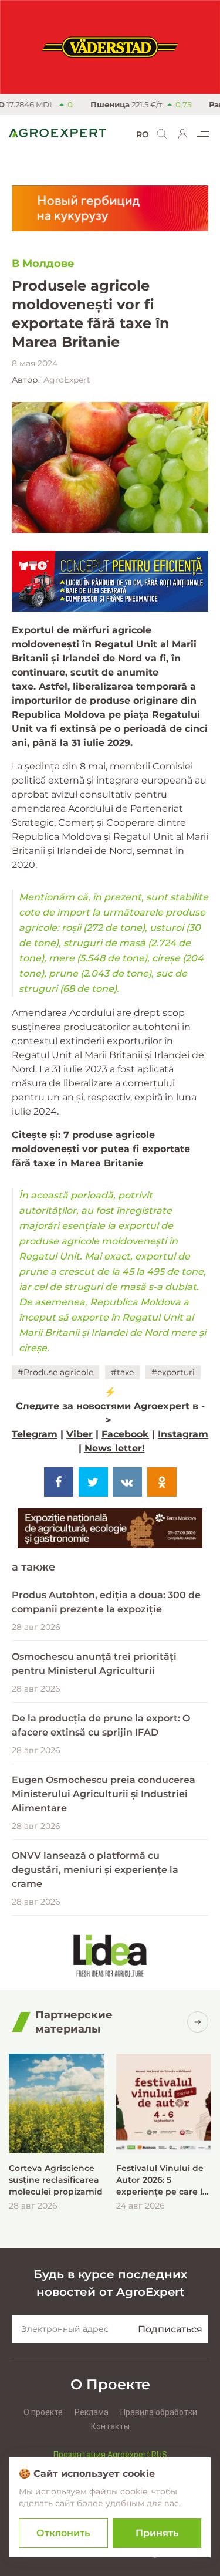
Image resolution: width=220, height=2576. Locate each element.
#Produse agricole (55, 1372)
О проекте (43, 2412)
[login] (183, 134)
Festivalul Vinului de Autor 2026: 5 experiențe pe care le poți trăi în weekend (162, 2180)
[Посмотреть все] (198, 2022)
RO (143, 134)
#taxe (122, 1372)
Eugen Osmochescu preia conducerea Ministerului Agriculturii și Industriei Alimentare (104, 1794)
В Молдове (43, 264)
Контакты (110, 2426)
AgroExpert (67, 380)
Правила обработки (159, 2412)
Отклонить (63, 2533)
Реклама (92, 2412)
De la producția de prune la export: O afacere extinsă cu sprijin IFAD (101, 1725)
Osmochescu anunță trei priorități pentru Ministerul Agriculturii (94, 1664)
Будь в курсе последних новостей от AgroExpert (110, 2283)
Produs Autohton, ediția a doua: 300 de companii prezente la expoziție (106, 1602)
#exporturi (173, 1372)
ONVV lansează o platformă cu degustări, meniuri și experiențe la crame (95, 1870)
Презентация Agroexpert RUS (110, 2455)
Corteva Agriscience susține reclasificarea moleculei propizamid (56, 2180)
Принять (157, 2533)
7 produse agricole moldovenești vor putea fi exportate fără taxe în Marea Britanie (101, 1149)
